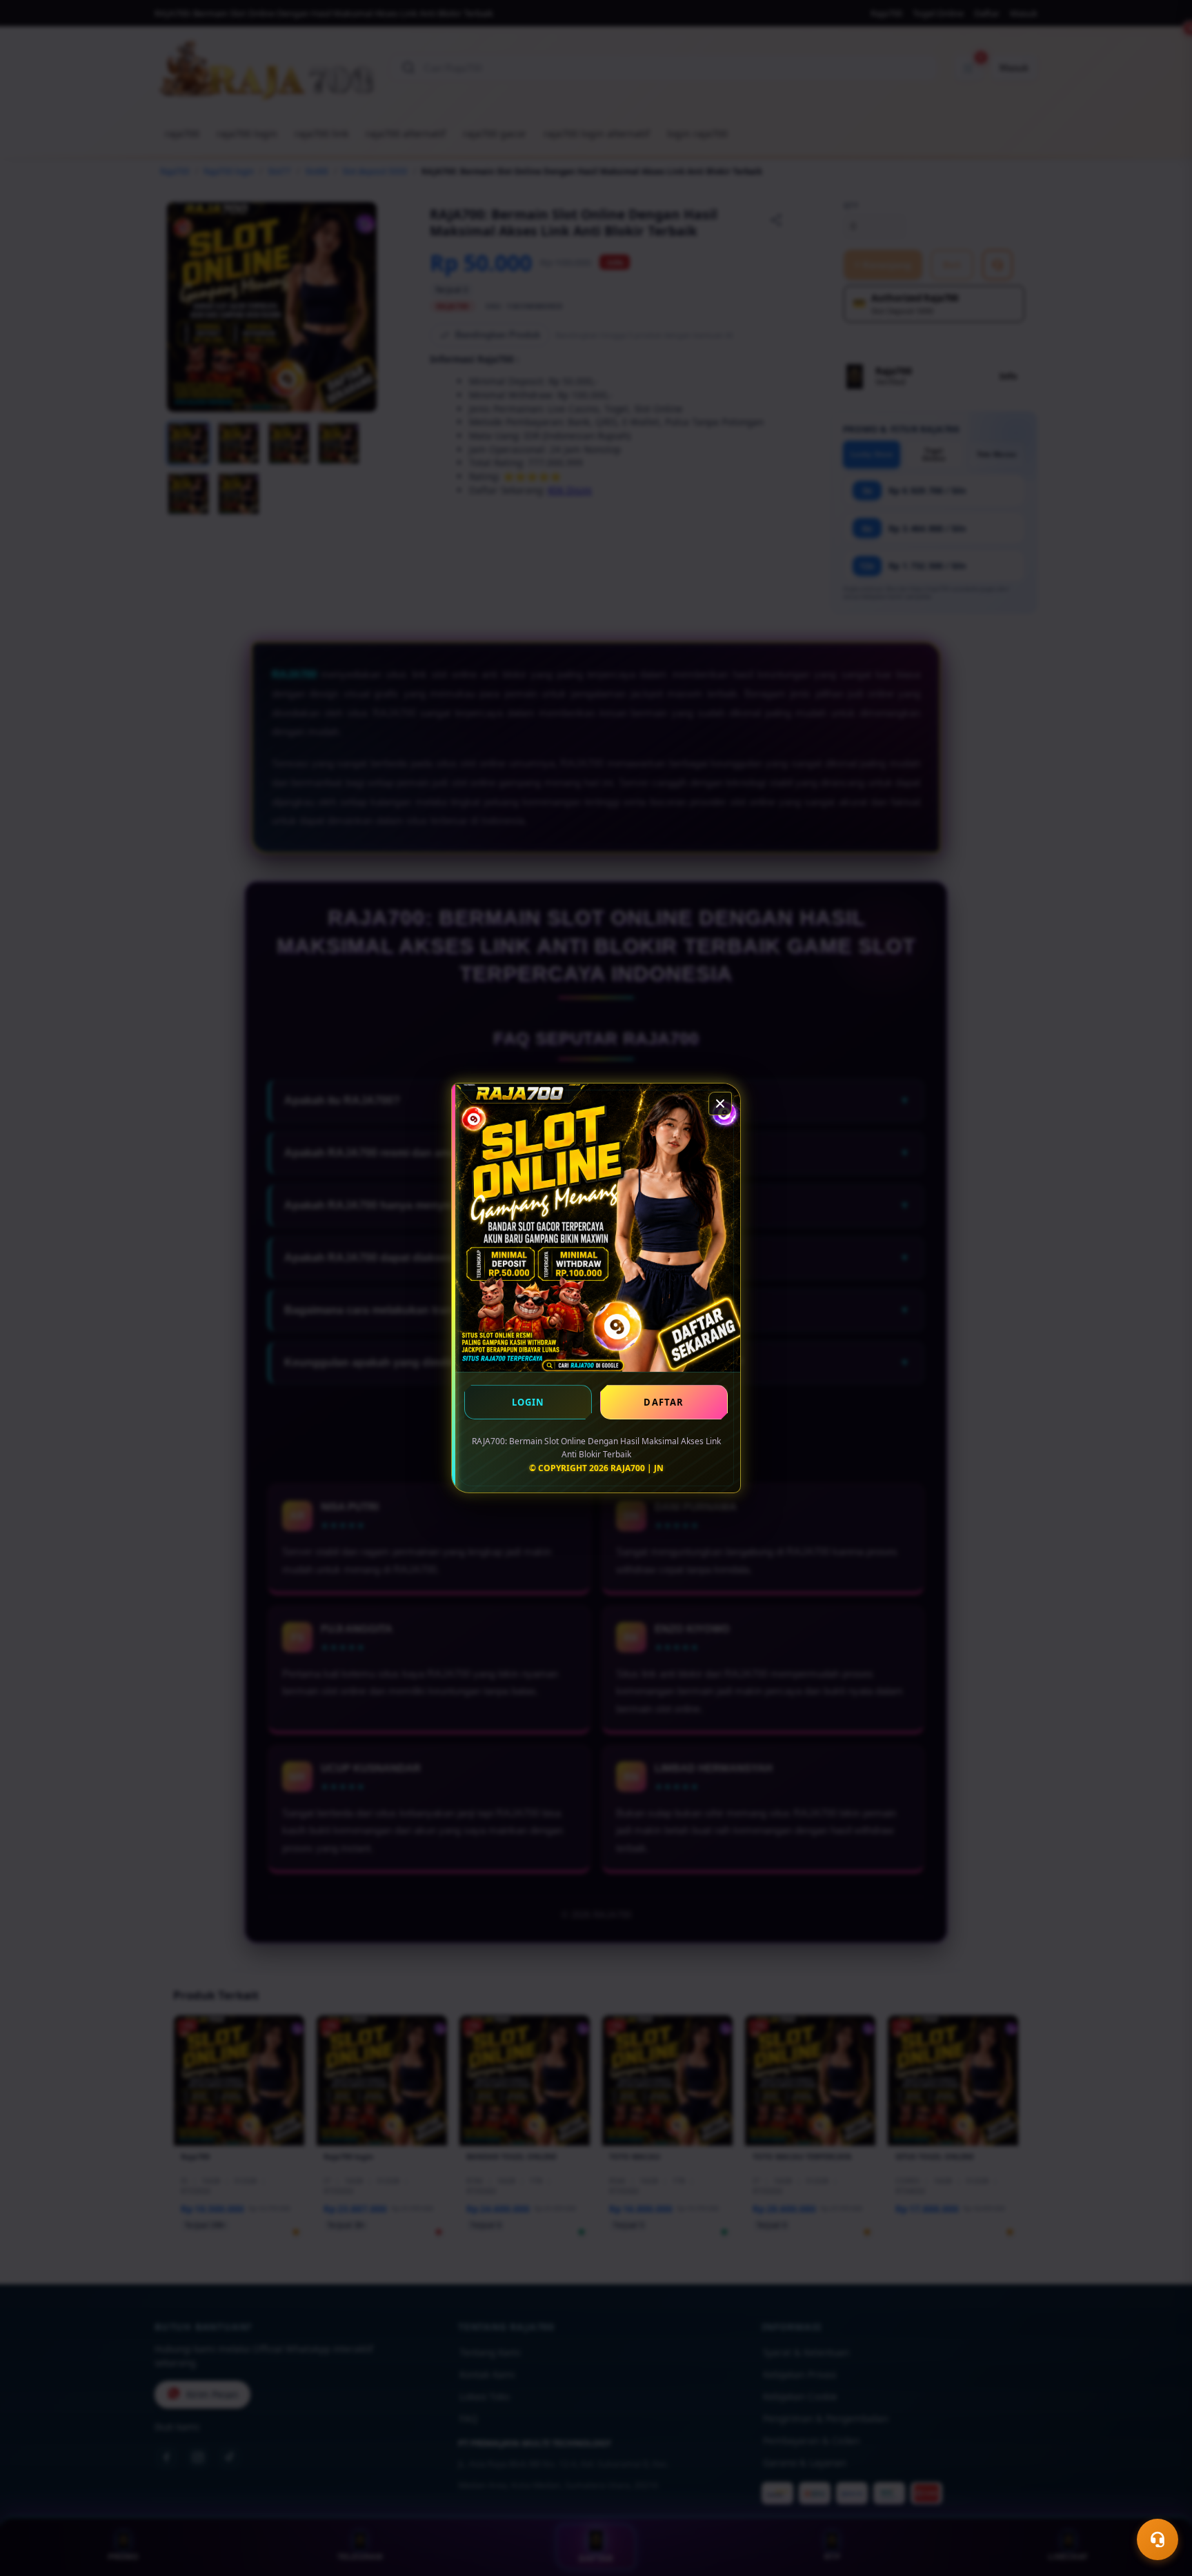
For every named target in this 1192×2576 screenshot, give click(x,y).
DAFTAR (664, 1402)
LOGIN (528, 1402)
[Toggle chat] (1158, 2539)
